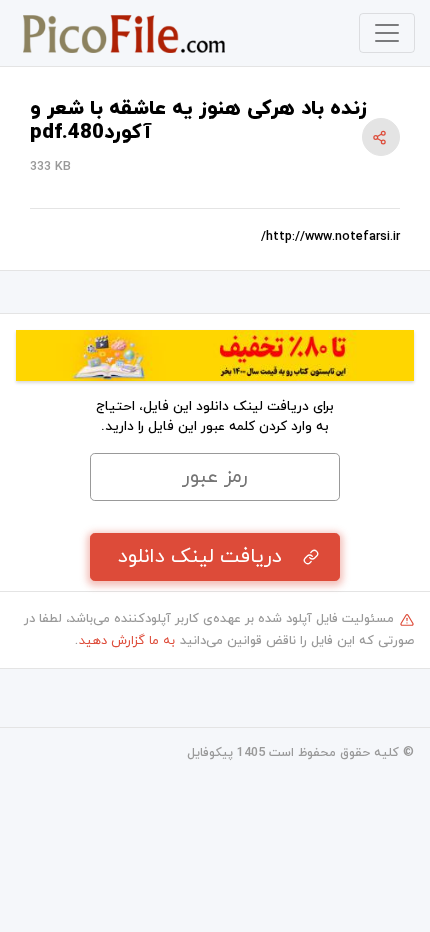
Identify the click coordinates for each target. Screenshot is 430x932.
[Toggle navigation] (387, 33)
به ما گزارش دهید (127, 641)
